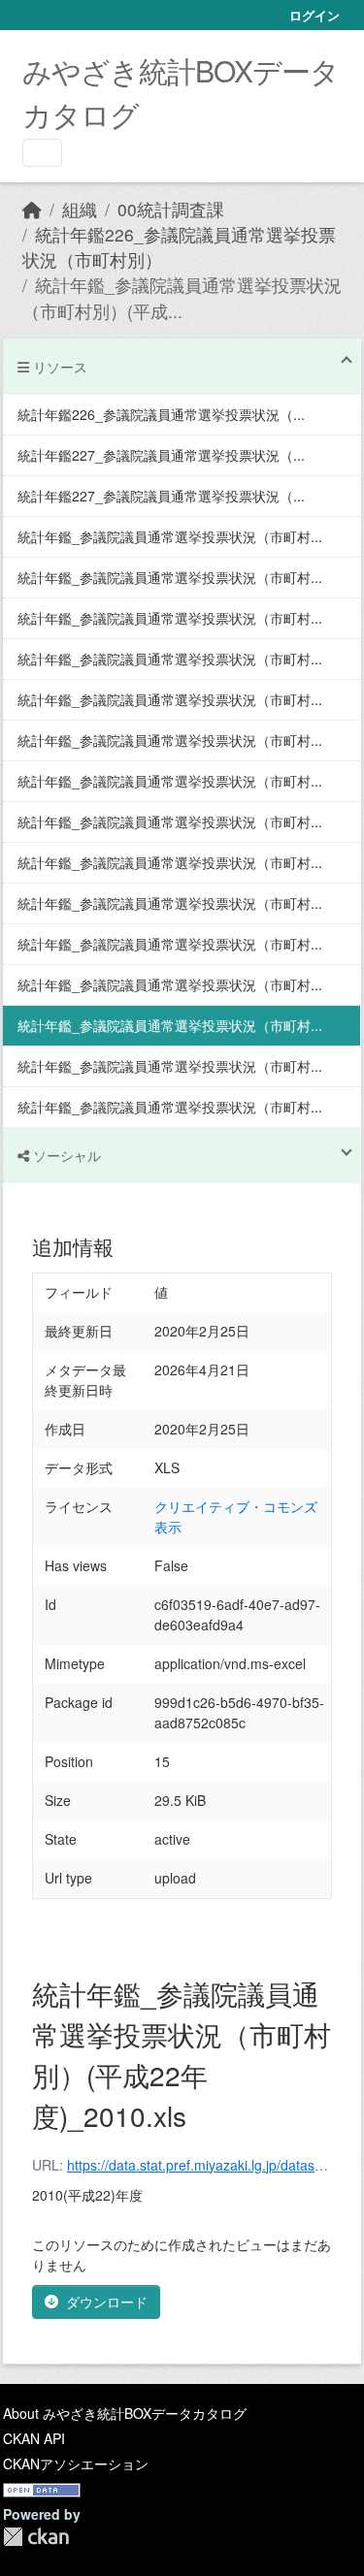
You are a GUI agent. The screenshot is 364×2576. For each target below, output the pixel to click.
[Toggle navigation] (42, 153)
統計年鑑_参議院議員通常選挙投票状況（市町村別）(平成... (182, 297)
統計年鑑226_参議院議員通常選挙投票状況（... (161, 414)
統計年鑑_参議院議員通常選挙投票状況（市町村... (170, 536)
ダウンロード (107, 2302)
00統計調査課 (171, 209)
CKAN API (34, 2438)
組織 (80, 209)
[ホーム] (32, 209)
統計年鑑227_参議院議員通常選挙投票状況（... (161, 455)
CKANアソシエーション (76, 2463)
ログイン (314, 15)
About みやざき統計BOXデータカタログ (125, 2413)
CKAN (36, 2537)
